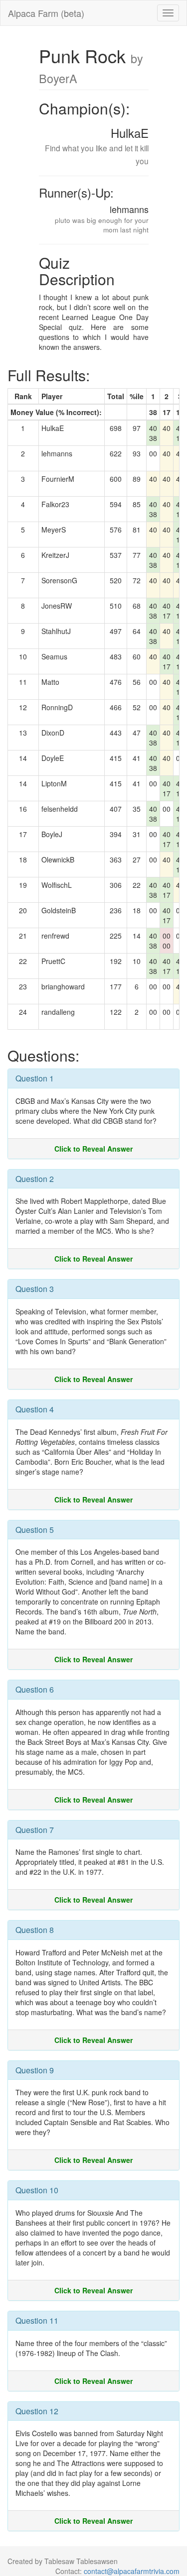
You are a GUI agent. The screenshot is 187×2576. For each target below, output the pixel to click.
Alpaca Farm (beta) (46, 13)
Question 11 (37, 2320)
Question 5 (35, 1530)
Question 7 (35, 1830)
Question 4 (35, 1409)
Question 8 (35, 1930)
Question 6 (35, 1689)
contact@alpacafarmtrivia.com (132, 2571)
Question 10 (37, 2190)
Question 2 (35, 1179)
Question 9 (35, 2070)
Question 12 (37, 2411)
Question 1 (35, 1078)
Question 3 (35, 1289)
